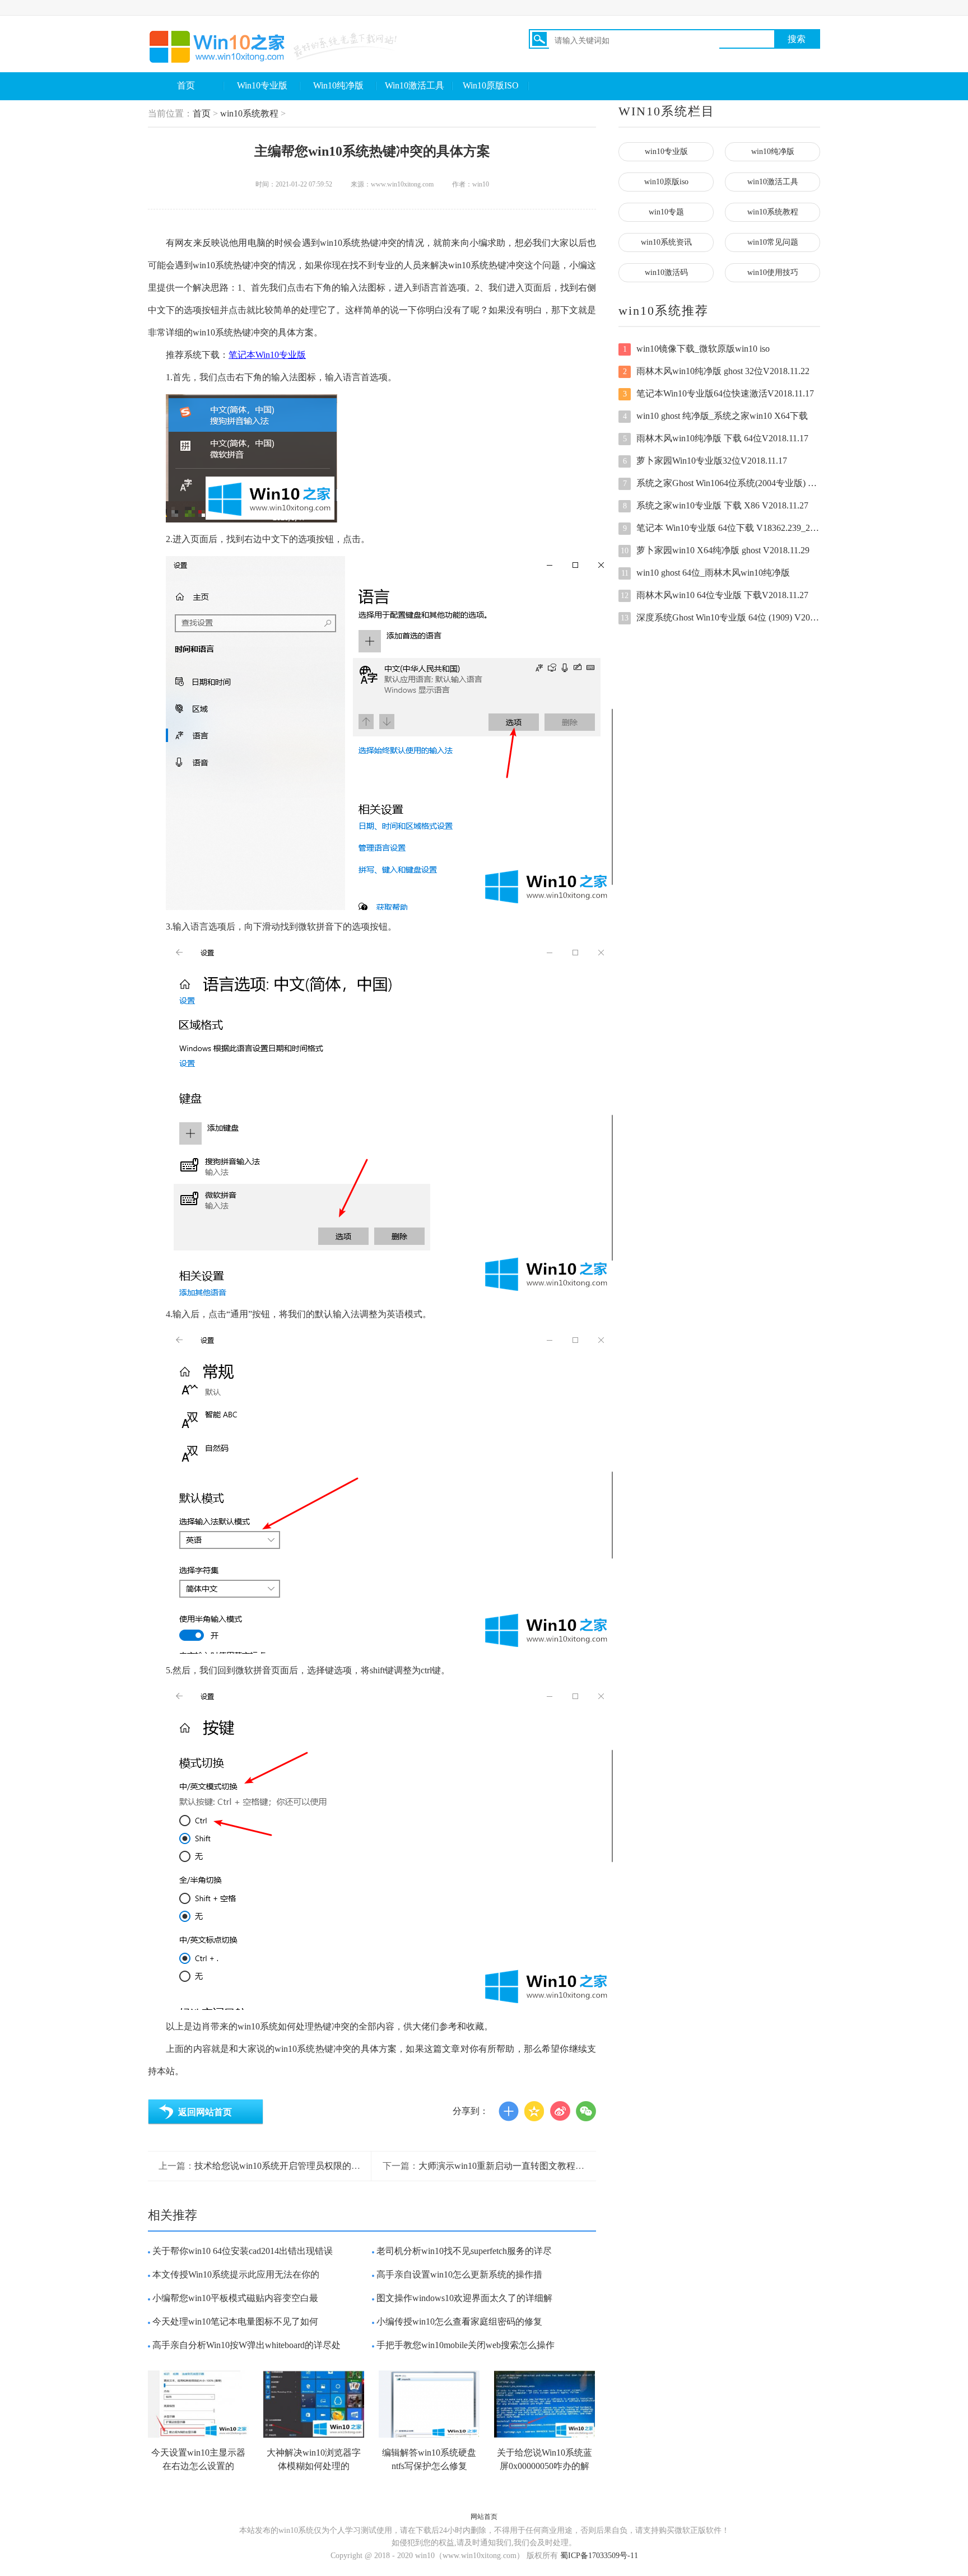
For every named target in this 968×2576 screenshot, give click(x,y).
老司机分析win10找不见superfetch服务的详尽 (464, 2251)
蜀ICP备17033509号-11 (599, 2556)
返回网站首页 (205, 2112)
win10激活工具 (773, 182)
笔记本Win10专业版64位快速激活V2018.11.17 (719, 393)
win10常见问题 (773, 242)
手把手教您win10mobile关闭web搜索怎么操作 (466, 2345)
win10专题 (666, 212)
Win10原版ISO (491, 85)
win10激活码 (666, 272)
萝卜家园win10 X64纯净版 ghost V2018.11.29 (715, 550)
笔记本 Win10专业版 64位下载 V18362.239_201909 (722, 528)
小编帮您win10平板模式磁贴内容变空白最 (235, 2298)
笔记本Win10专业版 (267, 355)
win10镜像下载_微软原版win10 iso (697, 349)
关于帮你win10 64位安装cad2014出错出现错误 (243, 2251)
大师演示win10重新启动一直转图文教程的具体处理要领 (528, 2166)
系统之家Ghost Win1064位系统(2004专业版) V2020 (722, 483)
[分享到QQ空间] (534, 2111)
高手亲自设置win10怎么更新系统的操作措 (459, 2274)
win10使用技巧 (773, 272)
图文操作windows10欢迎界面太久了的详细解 (464, 2298)
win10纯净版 (773, 151)
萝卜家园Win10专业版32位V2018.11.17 (705, 461)
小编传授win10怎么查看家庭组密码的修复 (459, 2321)
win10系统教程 (249, 113)
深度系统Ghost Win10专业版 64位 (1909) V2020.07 (720, 617)
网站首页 (484, 2517)
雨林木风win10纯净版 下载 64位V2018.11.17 (716, 438)
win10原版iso (666, 182)
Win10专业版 (262, 85)
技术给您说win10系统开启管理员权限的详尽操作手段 (300, 2166)
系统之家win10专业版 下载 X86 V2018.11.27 (716, 505)
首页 (186, 85)
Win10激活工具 (415, 85)
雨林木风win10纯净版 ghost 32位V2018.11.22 (716, 371)
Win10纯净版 (338, 85)
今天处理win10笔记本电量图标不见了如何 (235, 2321)
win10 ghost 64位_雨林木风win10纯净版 (706, 573)
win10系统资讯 (666, 242)
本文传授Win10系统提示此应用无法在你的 (236, 2274)
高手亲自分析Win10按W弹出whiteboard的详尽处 (246, 2345)
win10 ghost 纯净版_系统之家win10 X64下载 (716, 416)
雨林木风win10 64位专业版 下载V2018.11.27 (715, 595)
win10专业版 (666, 151)
